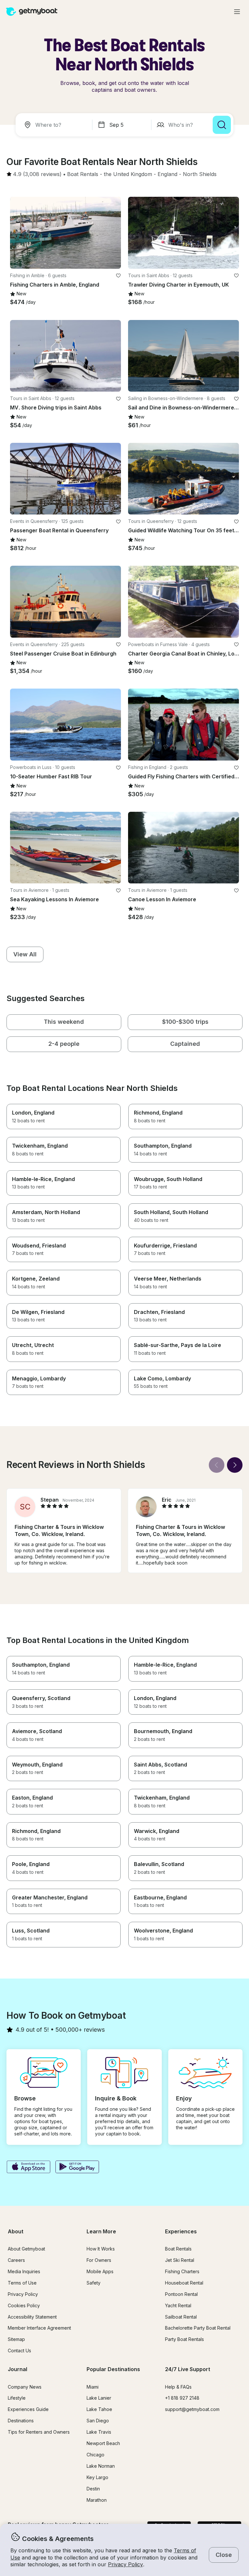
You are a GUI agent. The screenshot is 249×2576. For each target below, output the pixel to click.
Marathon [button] (97, 2500)
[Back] (217, 1465)
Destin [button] (93, 2489)
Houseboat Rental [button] (184, 2283)
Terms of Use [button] (22, 2283)
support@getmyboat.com (192, 2409)
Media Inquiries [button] (24, 2271)
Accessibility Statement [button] (32, 2317)
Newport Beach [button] (103, 2443)
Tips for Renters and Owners (39, 2432)
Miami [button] (93, 2387)
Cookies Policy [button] (24, 2305)
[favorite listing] (118, 276)
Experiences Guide (28, 2409)
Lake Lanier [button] (99, 2398)
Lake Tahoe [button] (99, 2409)
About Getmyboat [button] (26, 2249)
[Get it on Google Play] (77, 2168)
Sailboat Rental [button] (181, 2317)
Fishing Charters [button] (182, 2271)
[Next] (235, 1465)
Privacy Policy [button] (125, 2564)
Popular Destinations (113, 2369)
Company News (25, 2387)
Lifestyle (17, 2398)
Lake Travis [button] (99, 2432)
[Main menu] (237, 12)
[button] (83, 174)
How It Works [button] (101, 2249)
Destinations (21, 2421)
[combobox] (55, 125)
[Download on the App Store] (28, 2168)
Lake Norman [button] (101, 2466)
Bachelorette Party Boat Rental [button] (198, 2328)
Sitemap (16, 2339)
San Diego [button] (98, 2421)
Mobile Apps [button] (100, 2271)
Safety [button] (94, 2283)
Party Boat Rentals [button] (184, 2339)
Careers (16, 2260)
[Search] (222, 125)
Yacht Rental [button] (178, 2305)
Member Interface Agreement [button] (39, 2328)
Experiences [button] (181, 2231)
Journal (18, 2369)
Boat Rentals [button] (178, 2249)
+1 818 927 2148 (182, 2398)
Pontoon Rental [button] (181, 2294)
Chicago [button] (95, 2455)
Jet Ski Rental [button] (180, 2260)
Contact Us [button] (19, 2351)
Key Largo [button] (97, 2477)
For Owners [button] (99, 2260)
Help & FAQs (178, 2387)
